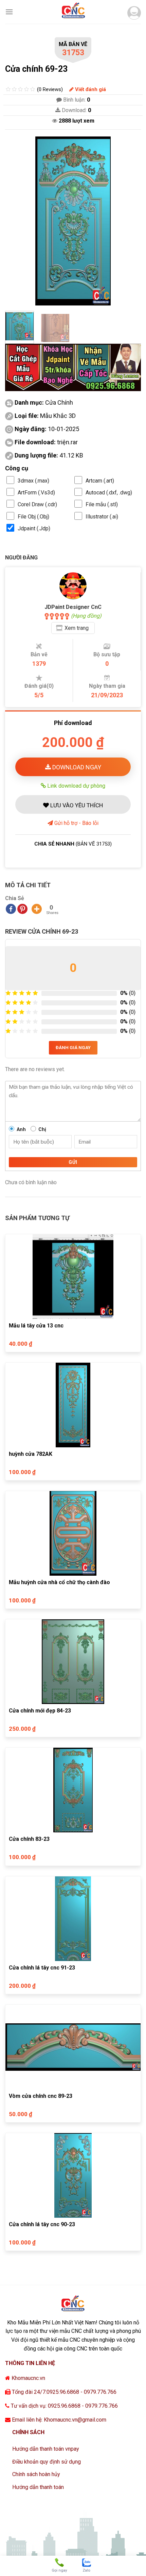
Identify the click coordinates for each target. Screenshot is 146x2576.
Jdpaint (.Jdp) (34, 528)
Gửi (73, 1162)
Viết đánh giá (90, 89)
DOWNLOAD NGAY (76, 767)
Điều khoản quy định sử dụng (47, 2462)
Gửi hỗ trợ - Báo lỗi (76, 823)
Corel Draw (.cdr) (37, 504)
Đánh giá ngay (73, 1048)
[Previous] (16, 221)
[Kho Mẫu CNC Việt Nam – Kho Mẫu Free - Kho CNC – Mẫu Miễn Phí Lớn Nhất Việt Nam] (73, 12)
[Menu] (9, 12)
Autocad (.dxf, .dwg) (109, 493)
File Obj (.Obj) (33, 517)
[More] (37, 909)
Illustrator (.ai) (102, 517)
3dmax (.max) (33, 481)
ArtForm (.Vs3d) (36, 493)
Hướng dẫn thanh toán (38, 2487)
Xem (77, 628)
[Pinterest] (22, 909)
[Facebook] (11, 909)
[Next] (130, 221)
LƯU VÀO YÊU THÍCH (76, 805)
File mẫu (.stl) (102, 504)
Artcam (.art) (100, 481)
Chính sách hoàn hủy (36, 2474)
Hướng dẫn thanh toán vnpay (46, 2449)
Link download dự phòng (76, 786)
